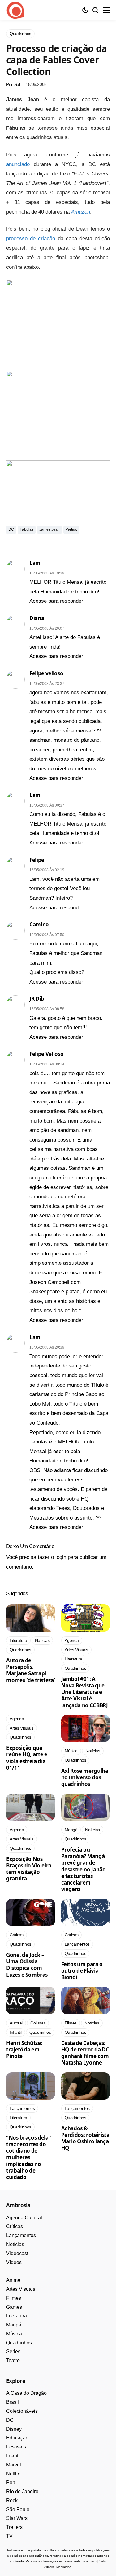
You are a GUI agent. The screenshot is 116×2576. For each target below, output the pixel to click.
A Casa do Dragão (26, 2393)
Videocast (17, 2253)
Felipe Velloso (46, 1054)
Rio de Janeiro (22, 2491)
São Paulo (18, 2509)
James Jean (49, 529)
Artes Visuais (21, 2289)
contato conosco (85, 2561)
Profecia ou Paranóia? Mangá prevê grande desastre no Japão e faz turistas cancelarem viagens (84, 1869)
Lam (35, 563)
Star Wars (17, 2518)
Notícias (15, 2244)
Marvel (14, 2465)
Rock (12, 2500)
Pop (11, 2482)
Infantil (13, 2456)
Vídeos (14, 2262)
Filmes (14, 2298)
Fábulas (27, 529)
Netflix (13, 2474)
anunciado (18, 164)
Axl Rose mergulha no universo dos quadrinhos (85, 1777)
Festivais (16, 2447)
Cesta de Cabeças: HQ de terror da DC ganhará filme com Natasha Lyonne (85, 2053)
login (61, 1557)
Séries (13, 2351)
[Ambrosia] (15, 10)
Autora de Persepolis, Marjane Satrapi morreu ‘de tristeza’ (30, 1670)
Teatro (13, 2360)
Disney (14, 2429)
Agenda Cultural (24, 2218)
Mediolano (64, 2567)
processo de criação (31, 239)
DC (11, 529)
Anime (13, 2280)
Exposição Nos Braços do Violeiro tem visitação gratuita (29, 1869)
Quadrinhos (19, 2343)
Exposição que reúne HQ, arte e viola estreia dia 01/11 (27, 1758)
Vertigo (71, 529)
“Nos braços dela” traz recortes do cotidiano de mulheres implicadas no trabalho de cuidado (28, 2157)
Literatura (17, 2316)
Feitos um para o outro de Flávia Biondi (82, 1971)
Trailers (14, 2527)
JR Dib (37, 999)
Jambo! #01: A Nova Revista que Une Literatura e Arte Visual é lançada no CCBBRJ (85, 1692)
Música (14, 2334)
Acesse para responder (56, 601)
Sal (17, 84)
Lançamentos (21, 2235)
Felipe (37, 860)
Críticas (15, 2226)
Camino (39, 924)
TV (9, 2536)
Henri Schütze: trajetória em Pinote (24, 2050)
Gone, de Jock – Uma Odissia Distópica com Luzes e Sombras (27, 1965)
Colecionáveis (22, 2411)
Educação (17, 2438)
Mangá (14, 2325)
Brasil (13, 2402)
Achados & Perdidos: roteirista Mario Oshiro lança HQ (85, 2138)
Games (14, 2307)
